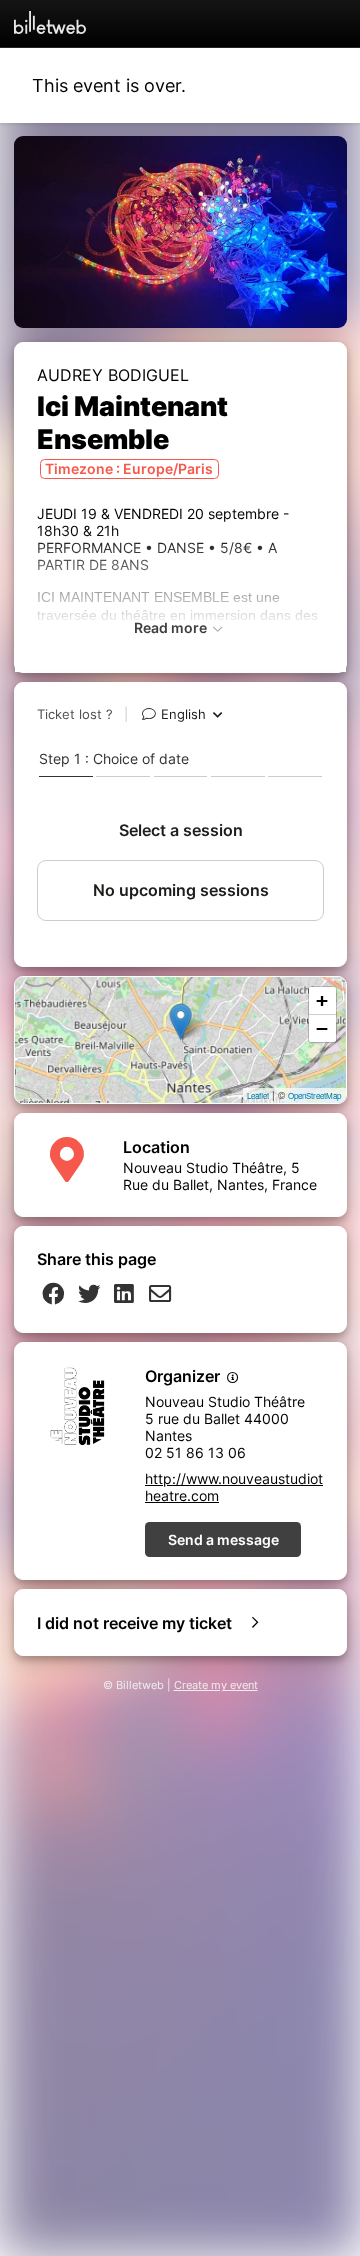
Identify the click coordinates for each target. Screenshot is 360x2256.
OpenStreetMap (314, 1095)
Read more (172, 627)
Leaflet (258, 1095)
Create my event (216, 1685)
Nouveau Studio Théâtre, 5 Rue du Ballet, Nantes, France (220, 1176)
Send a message (223, 1539)
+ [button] (322, 1000)
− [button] (322, 1028)
